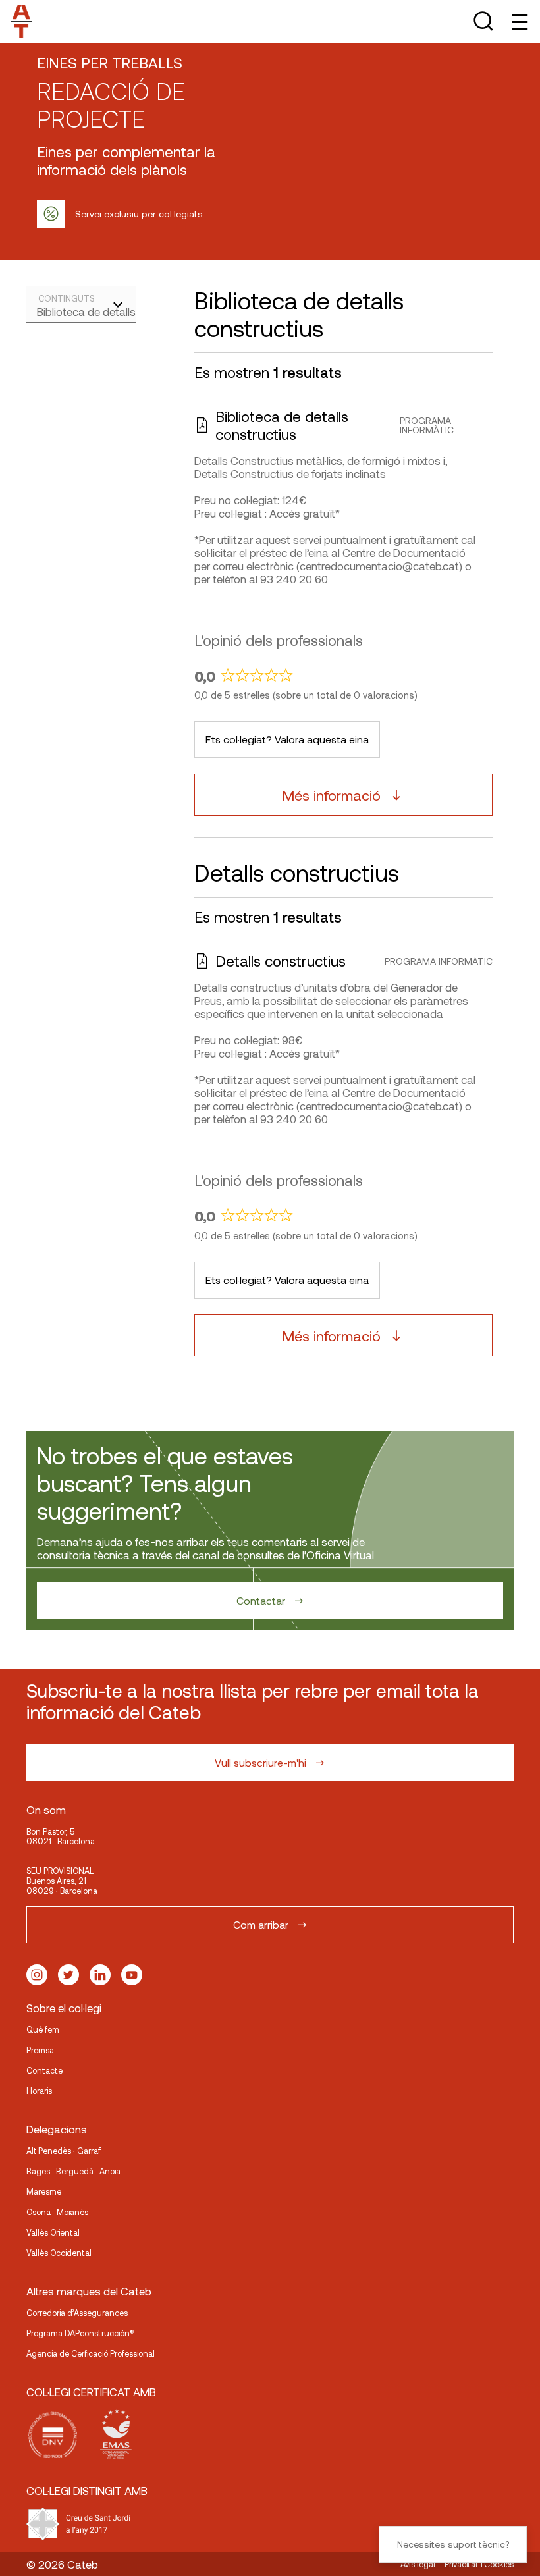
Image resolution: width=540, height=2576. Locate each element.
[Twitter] (68, 1975)
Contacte (44, 2070)
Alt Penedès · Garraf (64, 2151)
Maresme (44, 2191)
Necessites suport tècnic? (453, 2544)
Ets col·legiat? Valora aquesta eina (287, 739)
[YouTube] (132, 1975)
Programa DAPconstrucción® (80, 2333)
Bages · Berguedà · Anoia (73, 2171)
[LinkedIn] (100, 1975)
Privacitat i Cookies (479, 2564)
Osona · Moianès (57, 2212)
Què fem (43, 2029)
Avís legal (418, 2564)
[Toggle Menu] (519, 21)
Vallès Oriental (53, 2232)
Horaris (39, 2091)
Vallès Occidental (59, 2253)
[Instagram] (37, 1975)
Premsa (40, 2050)
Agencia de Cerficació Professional (91, 2353)
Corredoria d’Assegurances (77, 2313)
